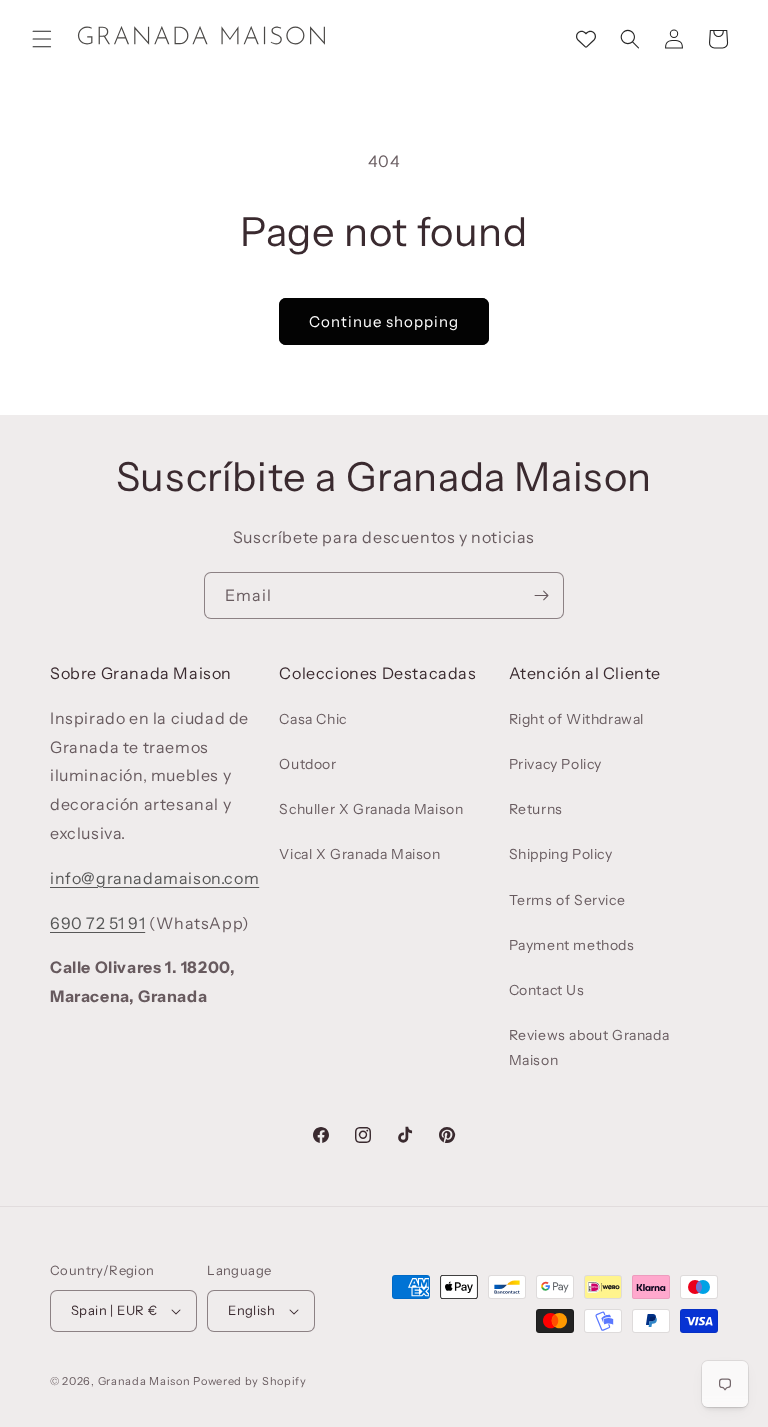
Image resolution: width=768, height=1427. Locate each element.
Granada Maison (144, 1381)
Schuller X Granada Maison (371, 809)
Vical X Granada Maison (359, 854)
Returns (536, 809)
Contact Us (547, 990)
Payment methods (572, 945)
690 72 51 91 (97, 923)
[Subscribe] (541, 595)
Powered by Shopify (250, 1381)
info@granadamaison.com (154, 878)
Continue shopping (384, 321)
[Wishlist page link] (586, 39)
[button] (42, 39)
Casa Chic (312, 719)
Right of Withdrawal (576, 719)
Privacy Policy (555, 764)
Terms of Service (567, 900)
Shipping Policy (561, 854)
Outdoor (307, 764)
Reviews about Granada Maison (589, 1047)
